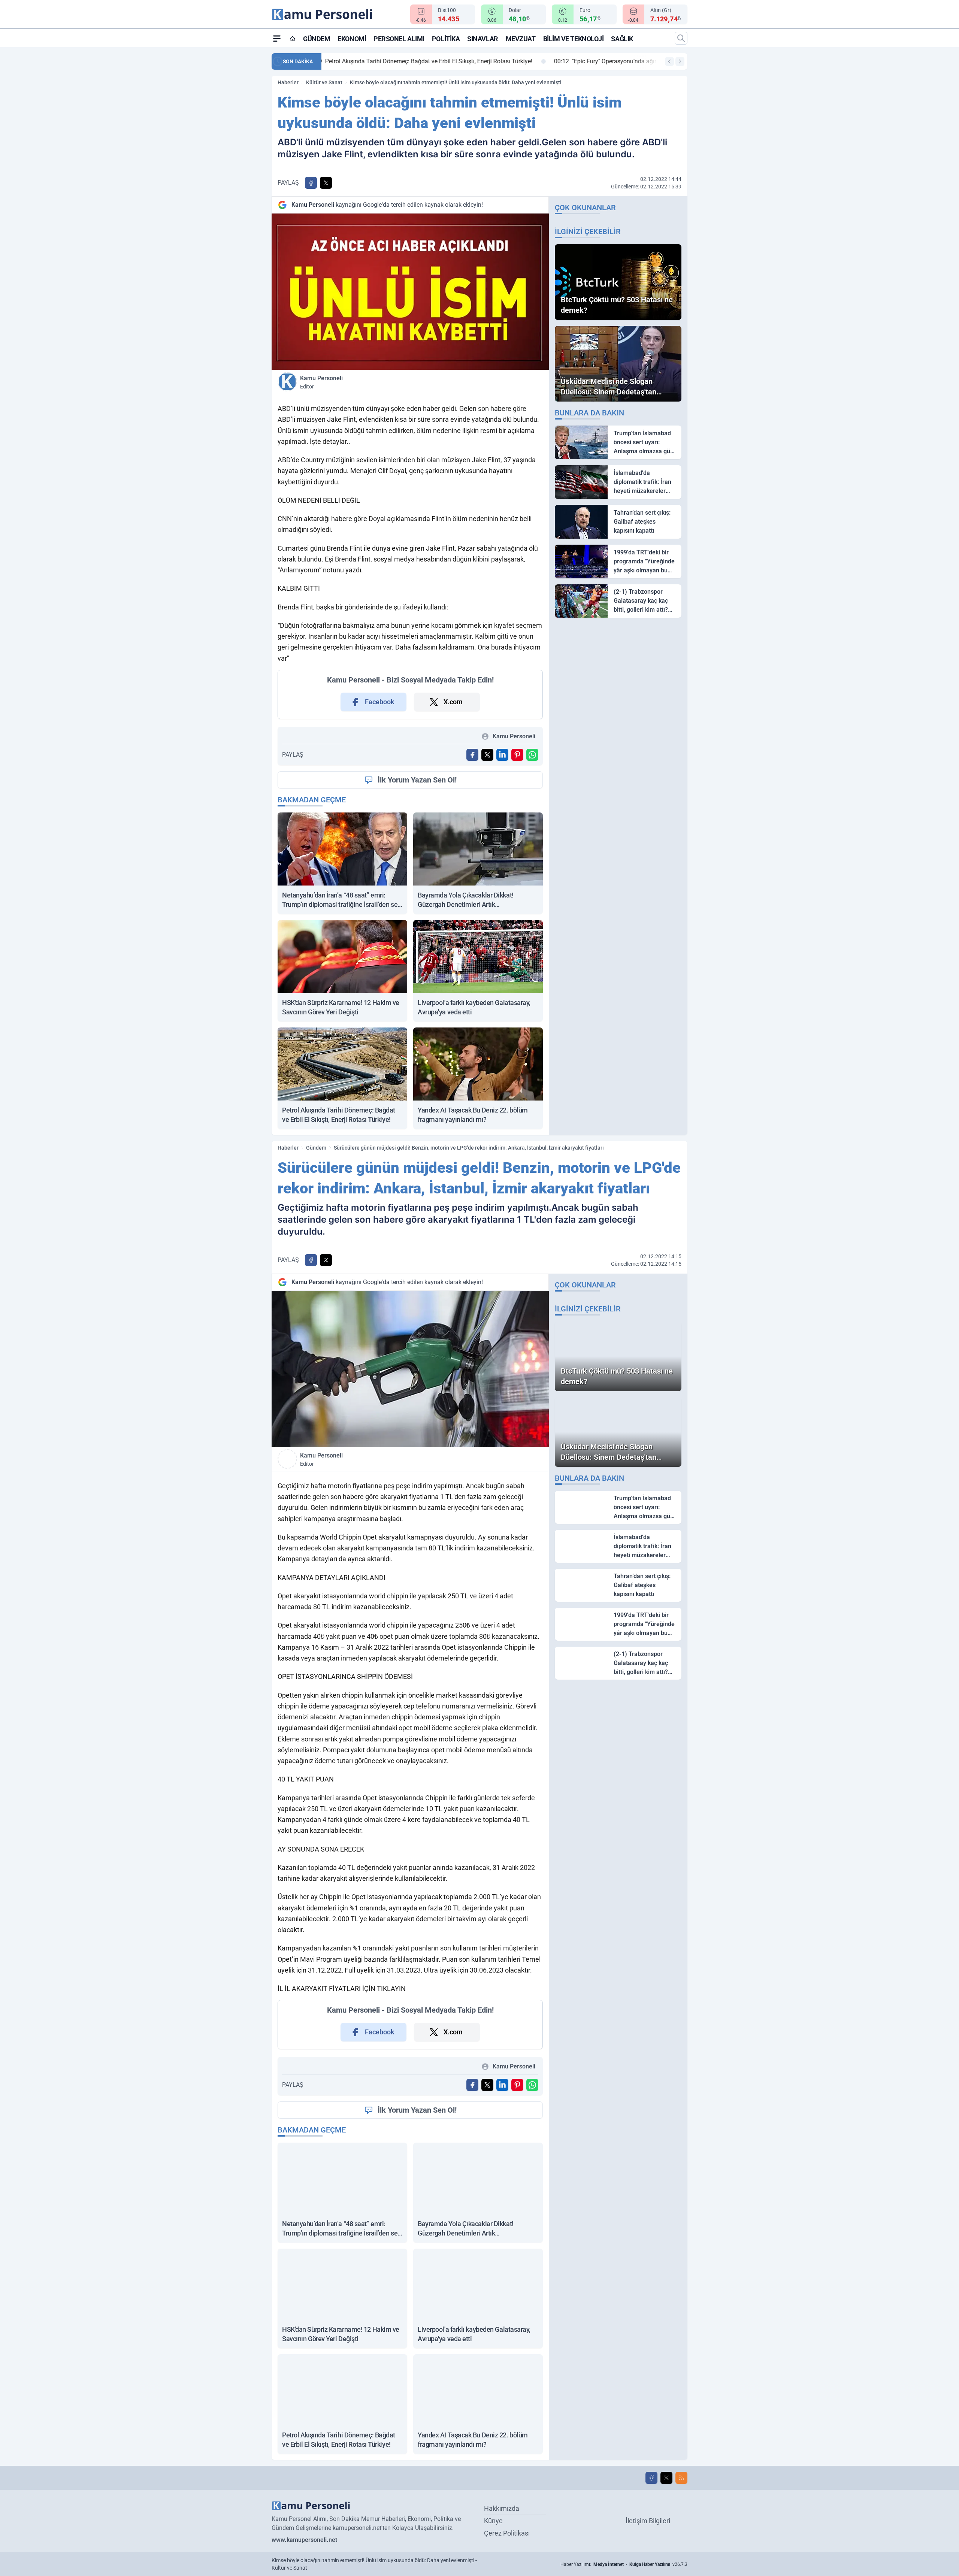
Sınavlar (482, 39)
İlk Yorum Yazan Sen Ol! (417, 780)
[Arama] (681, 38)
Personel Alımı (399, 39)
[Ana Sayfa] (293, 39)
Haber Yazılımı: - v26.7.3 (624, 2564)
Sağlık (622, 39)
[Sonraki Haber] (680, 61)
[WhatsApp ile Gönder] (532, 755)
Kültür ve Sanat (324, 82)
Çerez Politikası (507, 2533)
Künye (493, 2521)
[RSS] (681, 2478)
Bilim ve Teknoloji (574, 39)
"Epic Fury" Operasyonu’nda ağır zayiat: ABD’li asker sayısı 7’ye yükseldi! (431, 61)
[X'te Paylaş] (326, 183)
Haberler (288, 82)
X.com (453, 702)
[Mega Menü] (277, 38)
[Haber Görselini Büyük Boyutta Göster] (410, 292)
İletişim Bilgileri (648, 2521)
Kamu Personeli (321, 382)
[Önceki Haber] (669, 61)
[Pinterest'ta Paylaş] (517, 755)
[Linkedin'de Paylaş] (502, 755)
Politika (446, 39)
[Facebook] (651, 2478)
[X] (666, 2478)
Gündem (317, 39)
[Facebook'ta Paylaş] (311, 183)
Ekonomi (352, 39)
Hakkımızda (502, 2508)
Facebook (380, 702)
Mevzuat (521, 39)
